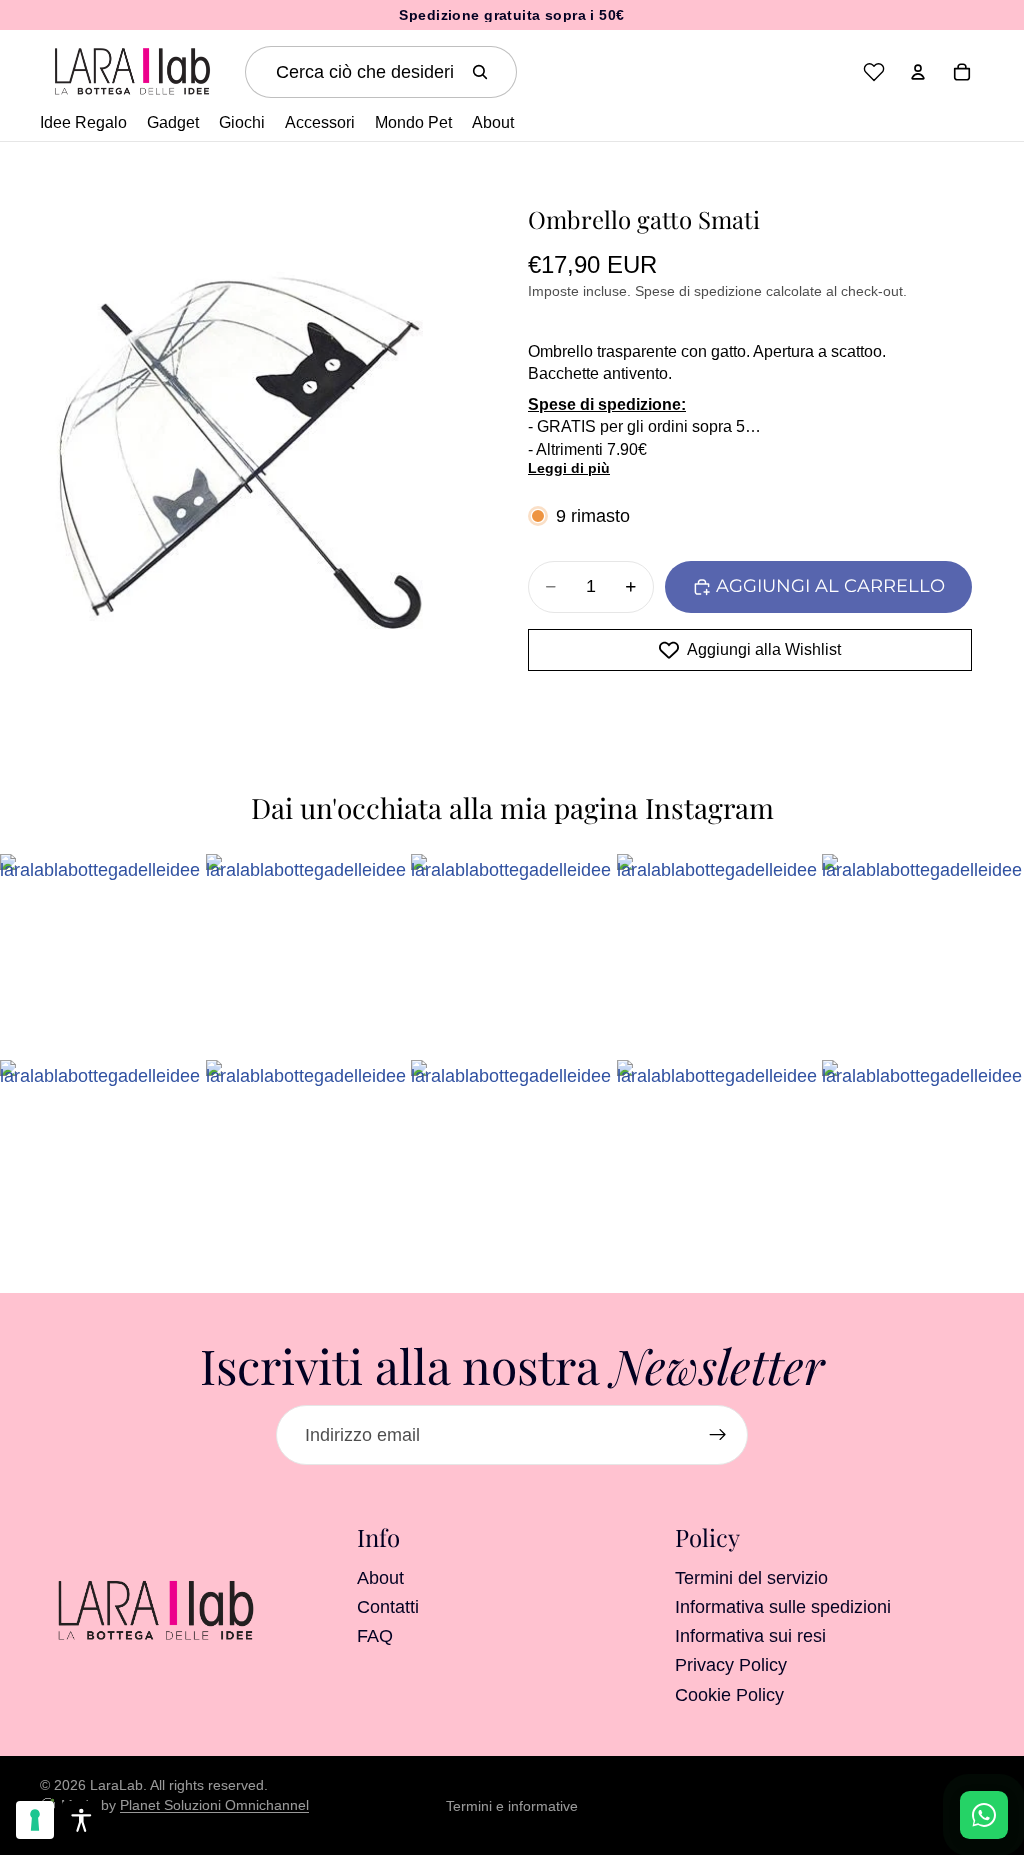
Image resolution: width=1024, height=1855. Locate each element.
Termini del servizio (751, 1578)
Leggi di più (569, 468)
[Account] (918, 72)
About (380, 1578)
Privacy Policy (731, 1666)
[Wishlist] (874, 72)
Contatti (388, 1607)
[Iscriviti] (718, 1435)
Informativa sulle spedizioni (783, 1607)
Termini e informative (512, 1806)
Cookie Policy (729, 1695)
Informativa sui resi (750, 1636)
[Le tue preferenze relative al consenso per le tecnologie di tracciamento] (35, 1820)
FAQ (375, 1636)
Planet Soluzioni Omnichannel (214, 1805)
